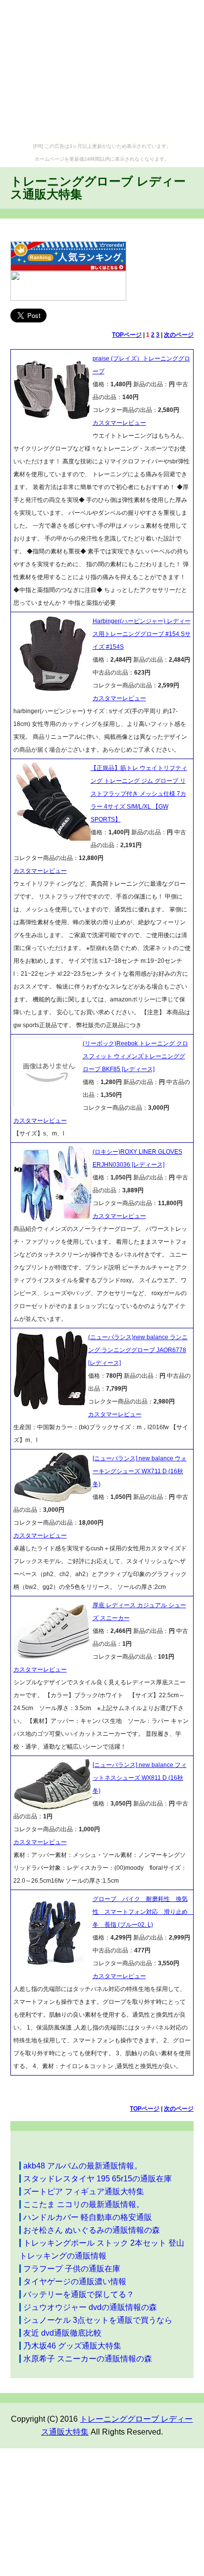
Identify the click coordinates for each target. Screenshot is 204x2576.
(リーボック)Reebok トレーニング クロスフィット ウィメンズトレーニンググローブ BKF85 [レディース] (135, 1056)
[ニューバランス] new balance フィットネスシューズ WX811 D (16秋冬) (140, 1778)
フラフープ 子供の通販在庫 (72, 2269)
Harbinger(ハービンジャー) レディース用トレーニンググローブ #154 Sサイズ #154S (142, 634)
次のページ (179, 335)
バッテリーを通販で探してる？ (79, 2294)
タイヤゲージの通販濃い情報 (75, 2282)
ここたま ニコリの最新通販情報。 (84, 2204)
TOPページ (127, 335)
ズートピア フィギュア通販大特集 (84, 2192)
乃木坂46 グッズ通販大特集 (72, 2346)
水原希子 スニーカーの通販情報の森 (88, 2359)
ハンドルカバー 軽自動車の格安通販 (88, 2217)
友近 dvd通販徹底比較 (62, 2333)
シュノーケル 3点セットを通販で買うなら (98, 2320)
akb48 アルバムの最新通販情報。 (83, 2166)
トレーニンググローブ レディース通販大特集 (98, 188)
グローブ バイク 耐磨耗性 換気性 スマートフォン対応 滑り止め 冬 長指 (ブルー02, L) (143, 1912)
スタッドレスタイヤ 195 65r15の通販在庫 (98, 2179)
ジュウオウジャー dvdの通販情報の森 (90, 2307)
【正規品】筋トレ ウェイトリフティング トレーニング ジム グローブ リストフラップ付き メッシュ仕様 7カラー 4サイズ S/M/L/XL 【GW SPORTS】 (139, 794)
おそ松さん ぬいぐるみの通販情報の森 (92, 2230)
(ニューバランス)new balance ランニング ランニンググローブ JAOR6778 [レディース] (138, 1350)
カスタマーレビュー (119, 423)
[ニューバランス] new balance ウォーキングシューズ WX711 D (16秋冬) (140, 1471)
